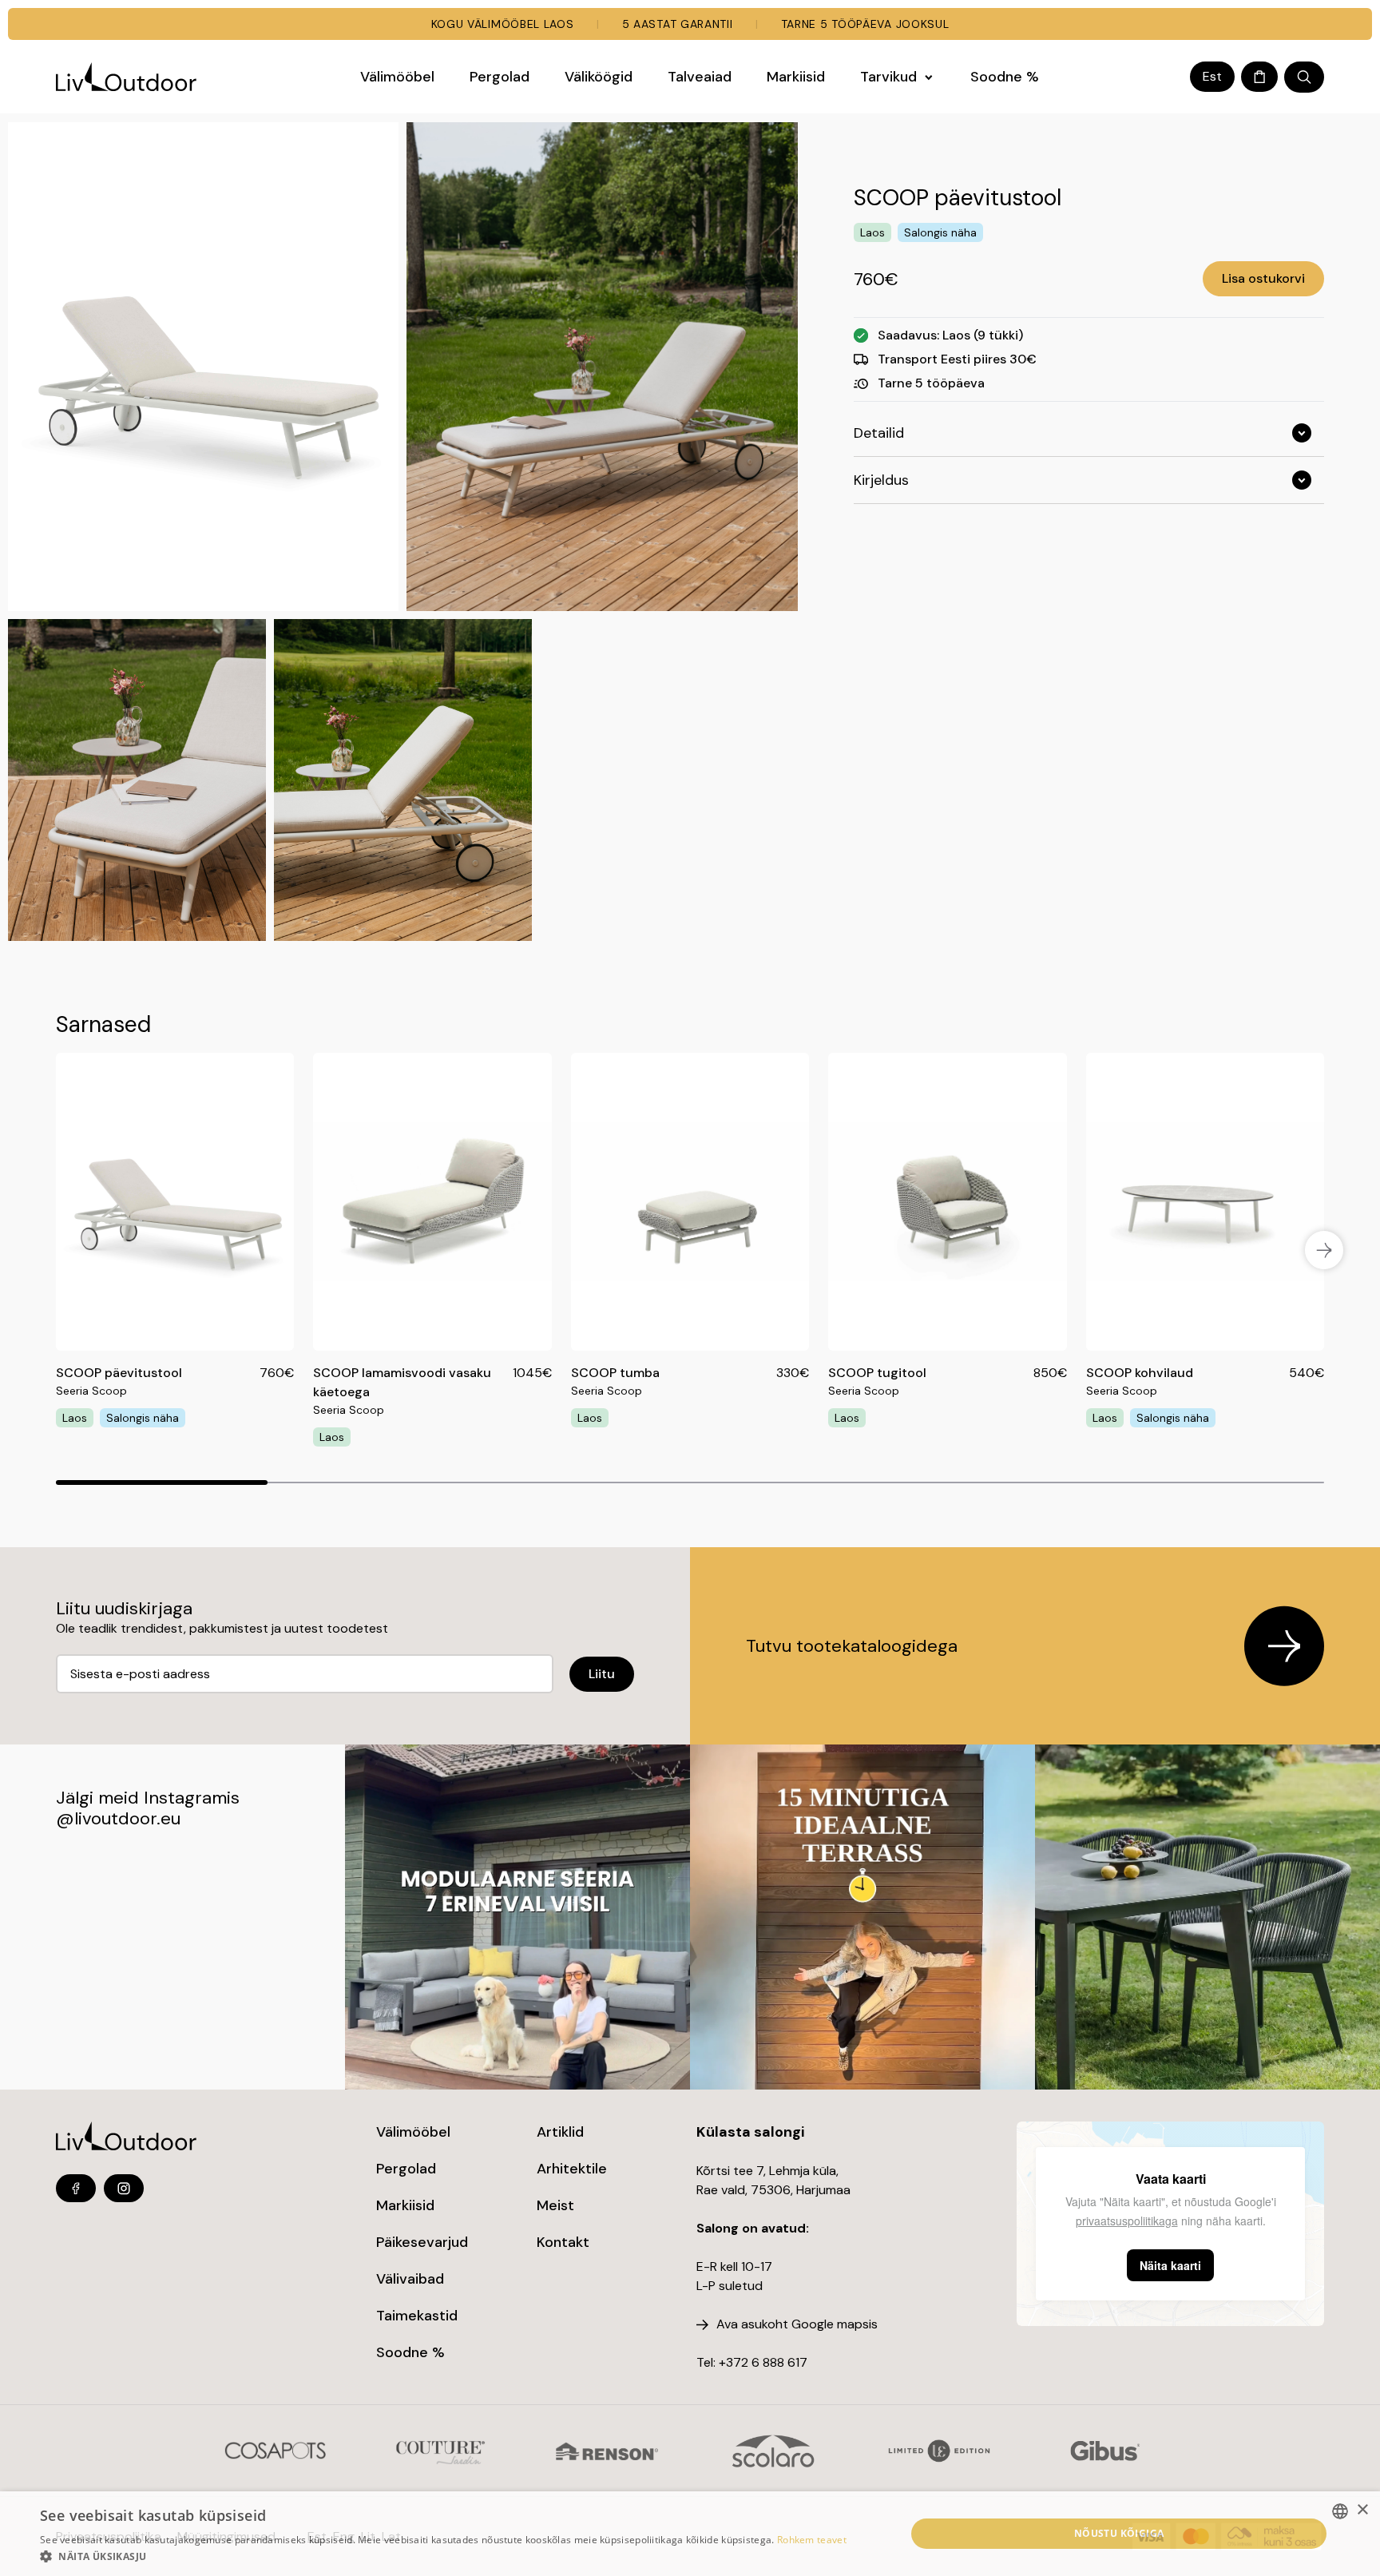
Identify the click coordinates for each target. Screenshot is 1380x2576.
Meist (555, 2205)
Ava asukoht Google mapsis (797, 2324)
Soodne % (410, 2352)
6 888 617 (779, 2362)
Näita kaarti (1170, 2265)
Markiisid (405, 2205)
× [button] (1362, 2510)
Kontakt (563, 2242)
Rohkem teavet (812, 2540)
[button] (443, 2556)
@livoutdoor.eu (118, 1818)
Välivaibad (410, 2279)
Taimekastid (417, 2316)
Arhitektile (572, 2169)
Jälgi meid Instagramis (148, 1798)
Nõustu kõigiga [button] (1119, 2533)
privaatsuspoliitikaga (1127, 2221)
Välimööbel (413, 2132)
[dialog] (690, 2534)
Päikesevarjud (422, 2242)
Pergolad (406, 2169)
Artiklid (560, 2132)
